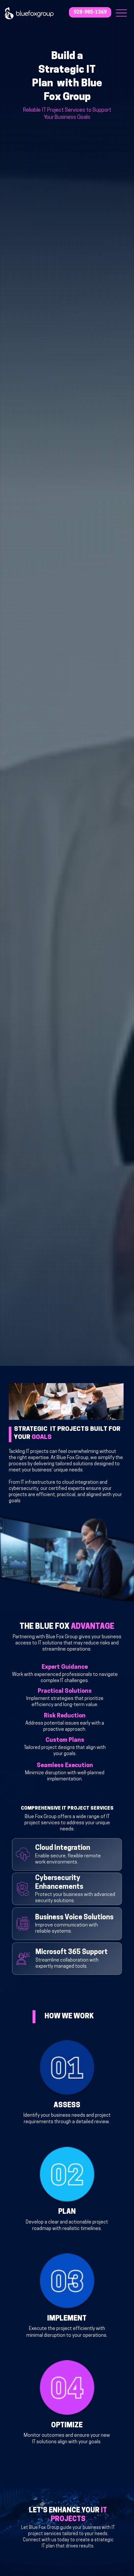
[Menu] (121, 13)
